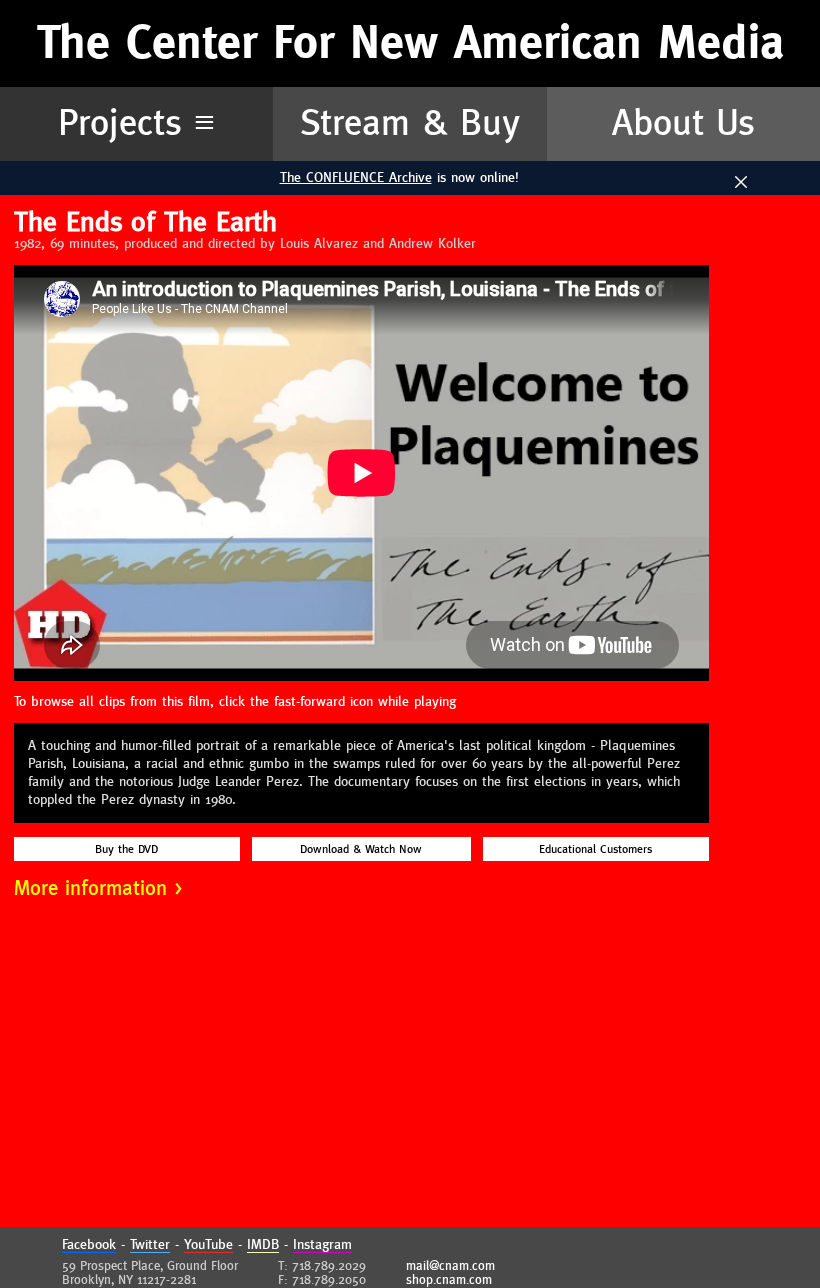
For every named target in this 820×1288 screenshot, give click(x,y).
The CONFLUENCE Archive (356, 178)
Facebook (89, 1245)
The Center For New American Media (410, 43)
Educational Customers (595, 849)
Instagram (322, 1245)
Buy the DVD (126, 849)
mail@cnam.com (450, 1266)
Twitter (150, 1245)
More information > (98, 888)
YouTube (208, 1245)
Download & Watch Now (361, 849)
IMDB (263, 1245)
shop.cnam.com (449, 1280)
